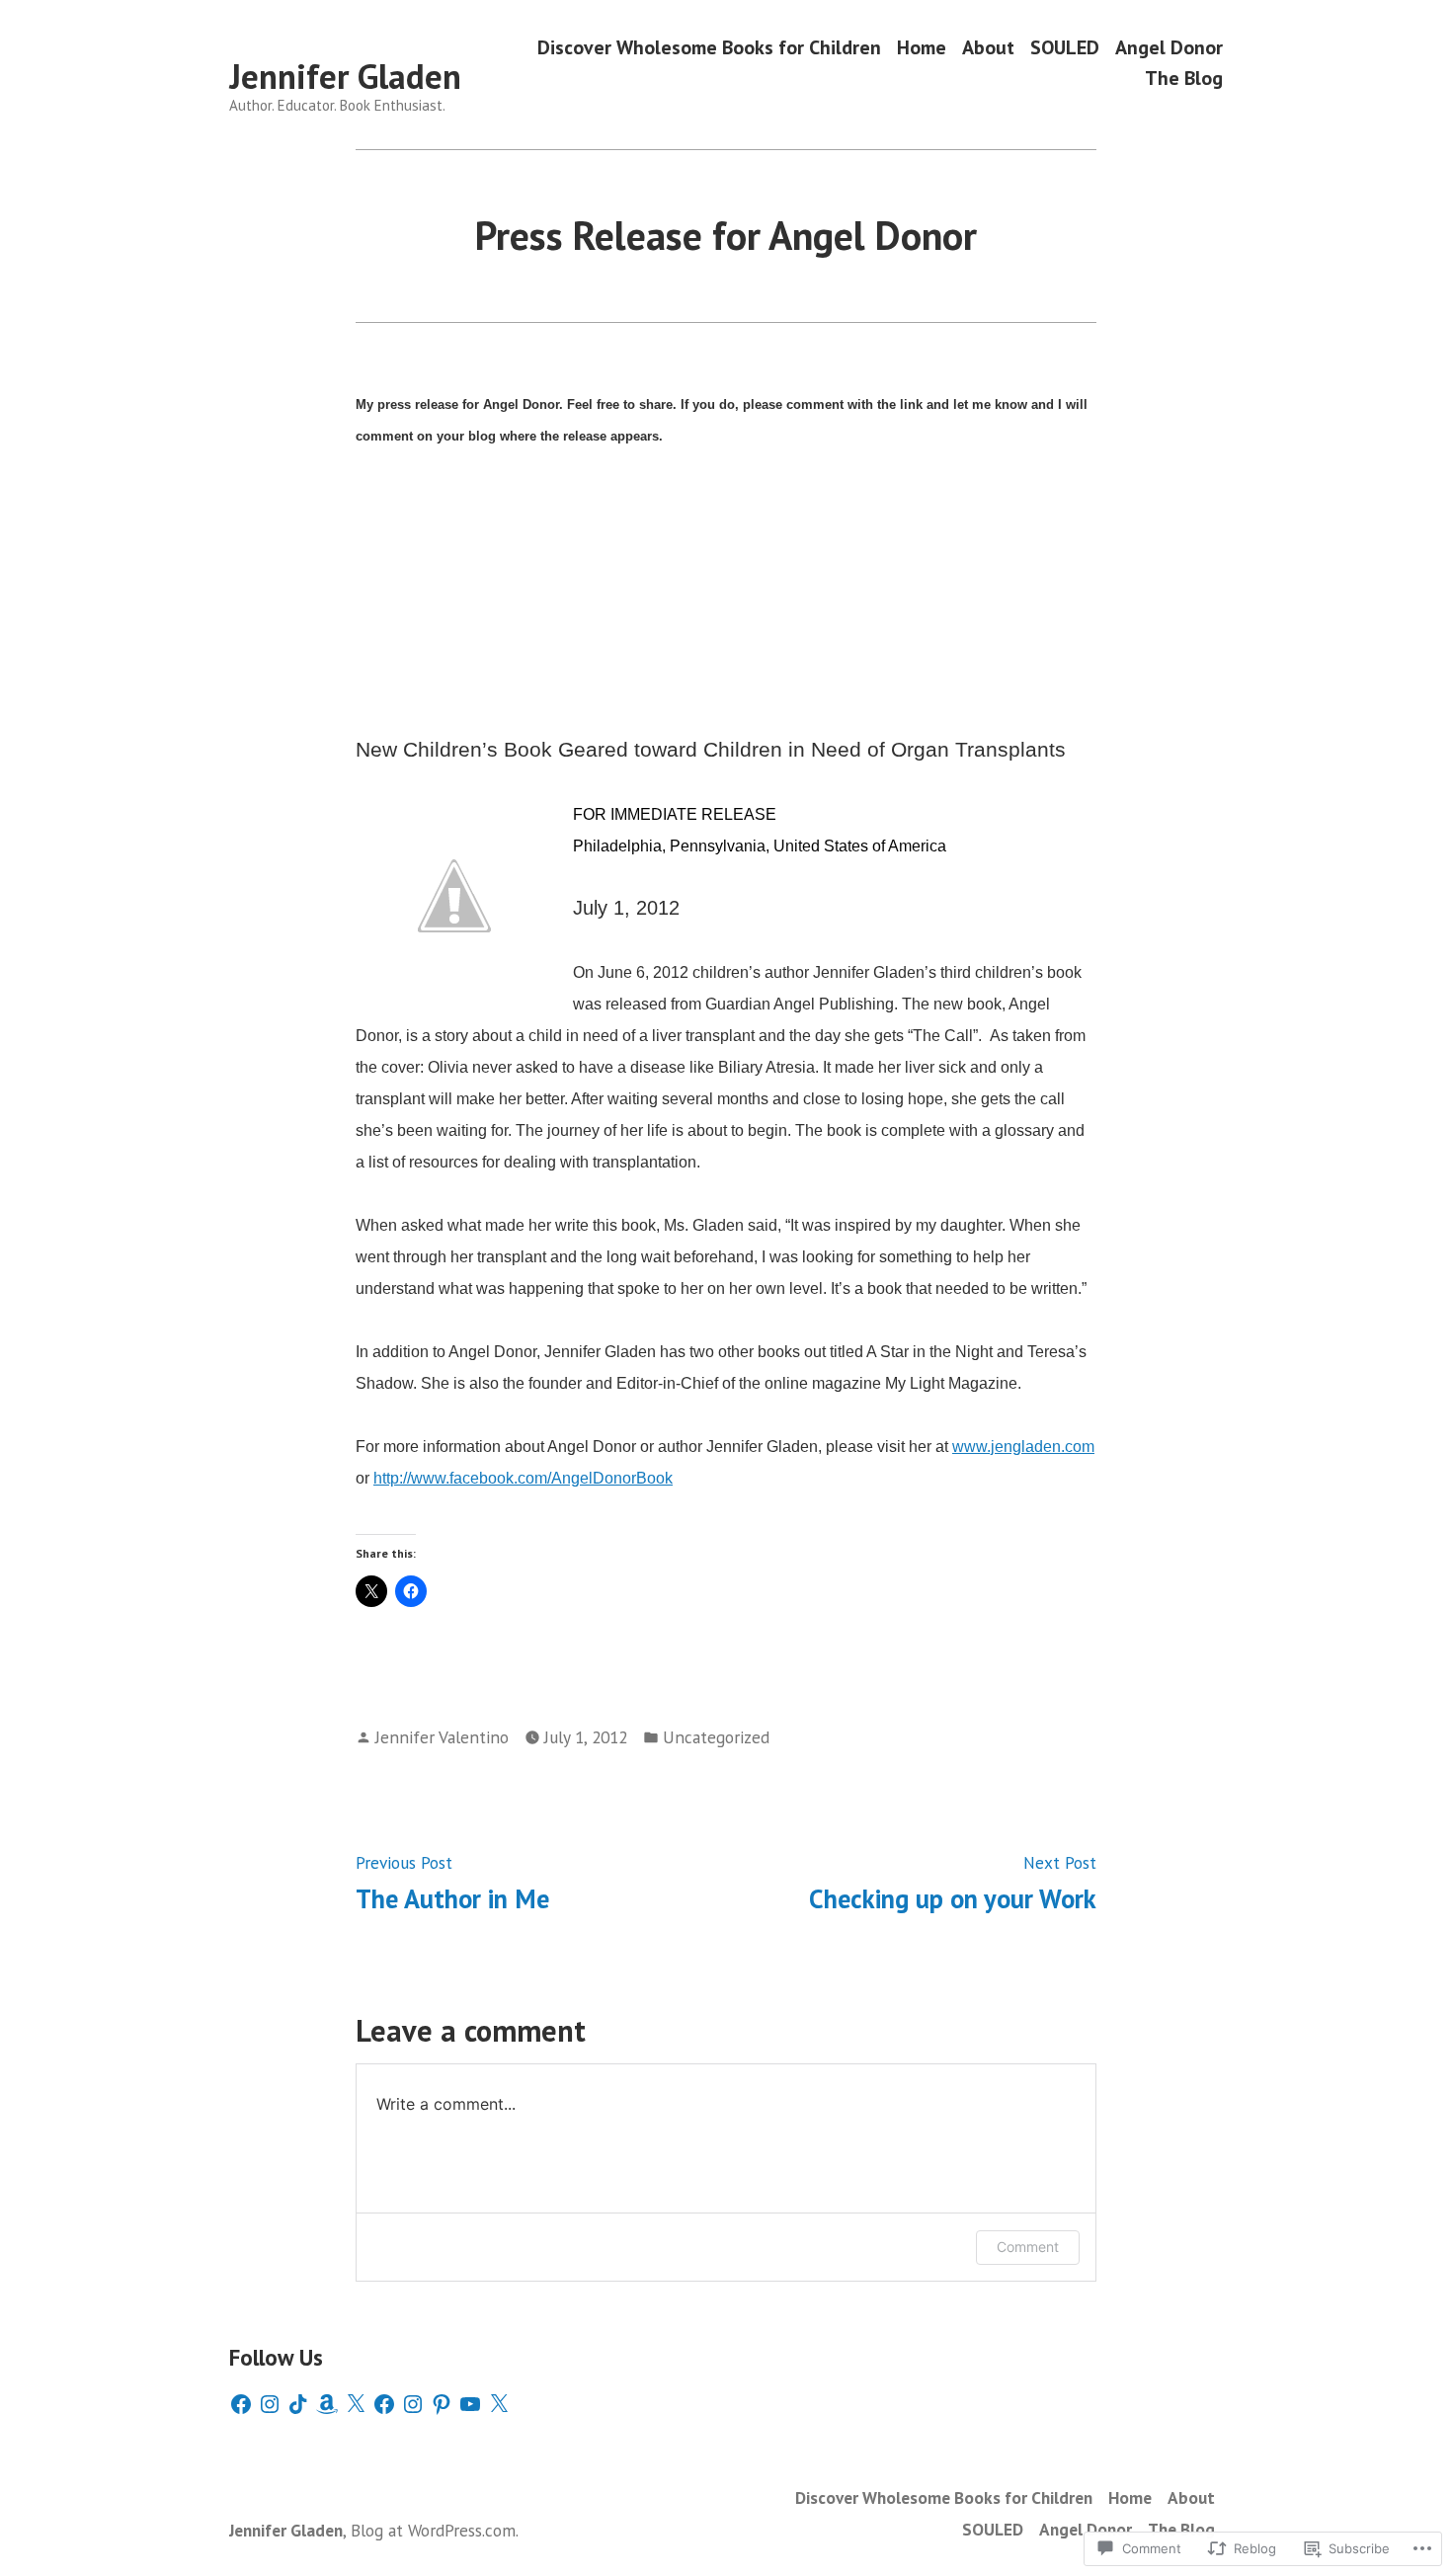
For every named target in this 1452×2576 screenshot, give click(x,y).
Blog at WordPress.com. (435, 2530)
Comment (1028, 2247)
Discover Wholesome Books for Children (709, 47)
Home (922, 47)
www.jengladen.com (1023, 1447)
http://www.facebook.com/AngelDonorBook (523, 1478)
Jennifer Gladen (345, 76)
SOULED (1065, 47)
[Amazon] (327, 2404)
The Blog (1184, 79)
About (988, 47)
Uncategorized (716, 1737)
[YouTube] (470, 2404)
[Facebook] (241, 2404)
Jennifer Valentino (442, 1737)
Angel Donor (1169, 47)
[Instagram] (270, 2404)
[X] (356, 2404)
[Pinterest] (442, 2404)
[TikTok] (298, 2404)
